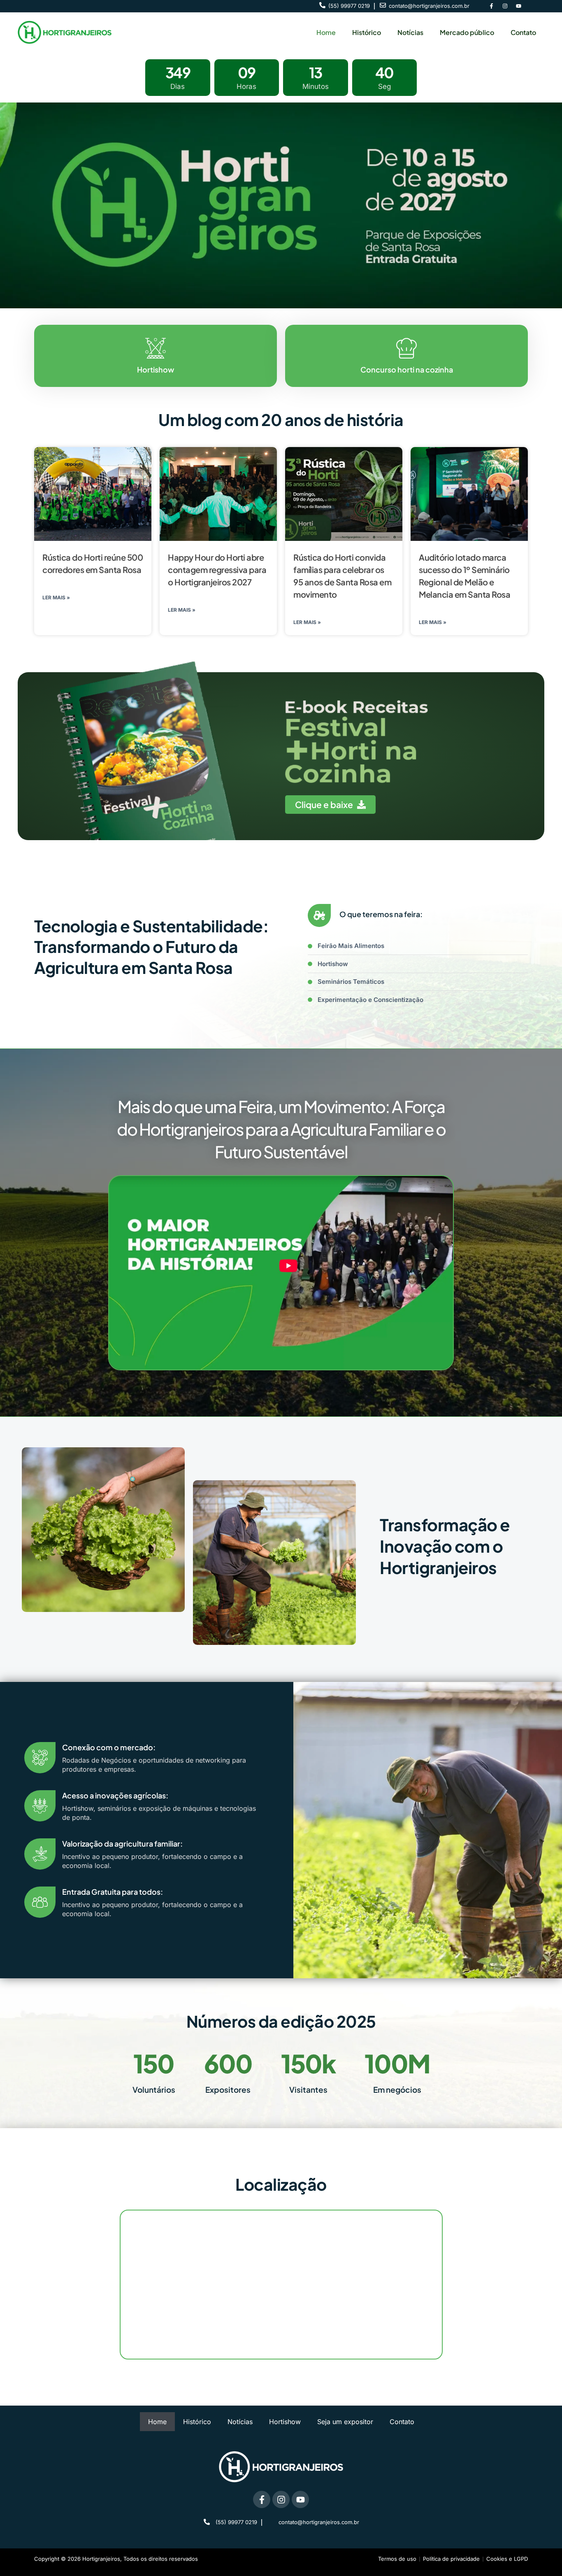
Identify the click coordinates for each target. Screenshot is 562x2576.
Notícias (410, 32)
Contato (523, 32)
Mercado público (467, 32)
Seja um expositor (345, 2422)
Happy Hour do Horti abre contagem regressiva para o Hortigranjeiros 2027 (217, 569)
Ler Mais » (56, 597)
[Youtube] (518, 6)
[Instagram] (505, 6)
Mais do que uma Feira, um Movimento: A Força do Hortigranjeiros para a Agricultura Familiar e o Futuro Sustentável (281, 1129)
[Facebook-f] (491, 6)
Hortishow (285, 2422)
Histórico (367, 32)
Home (326, 32)
